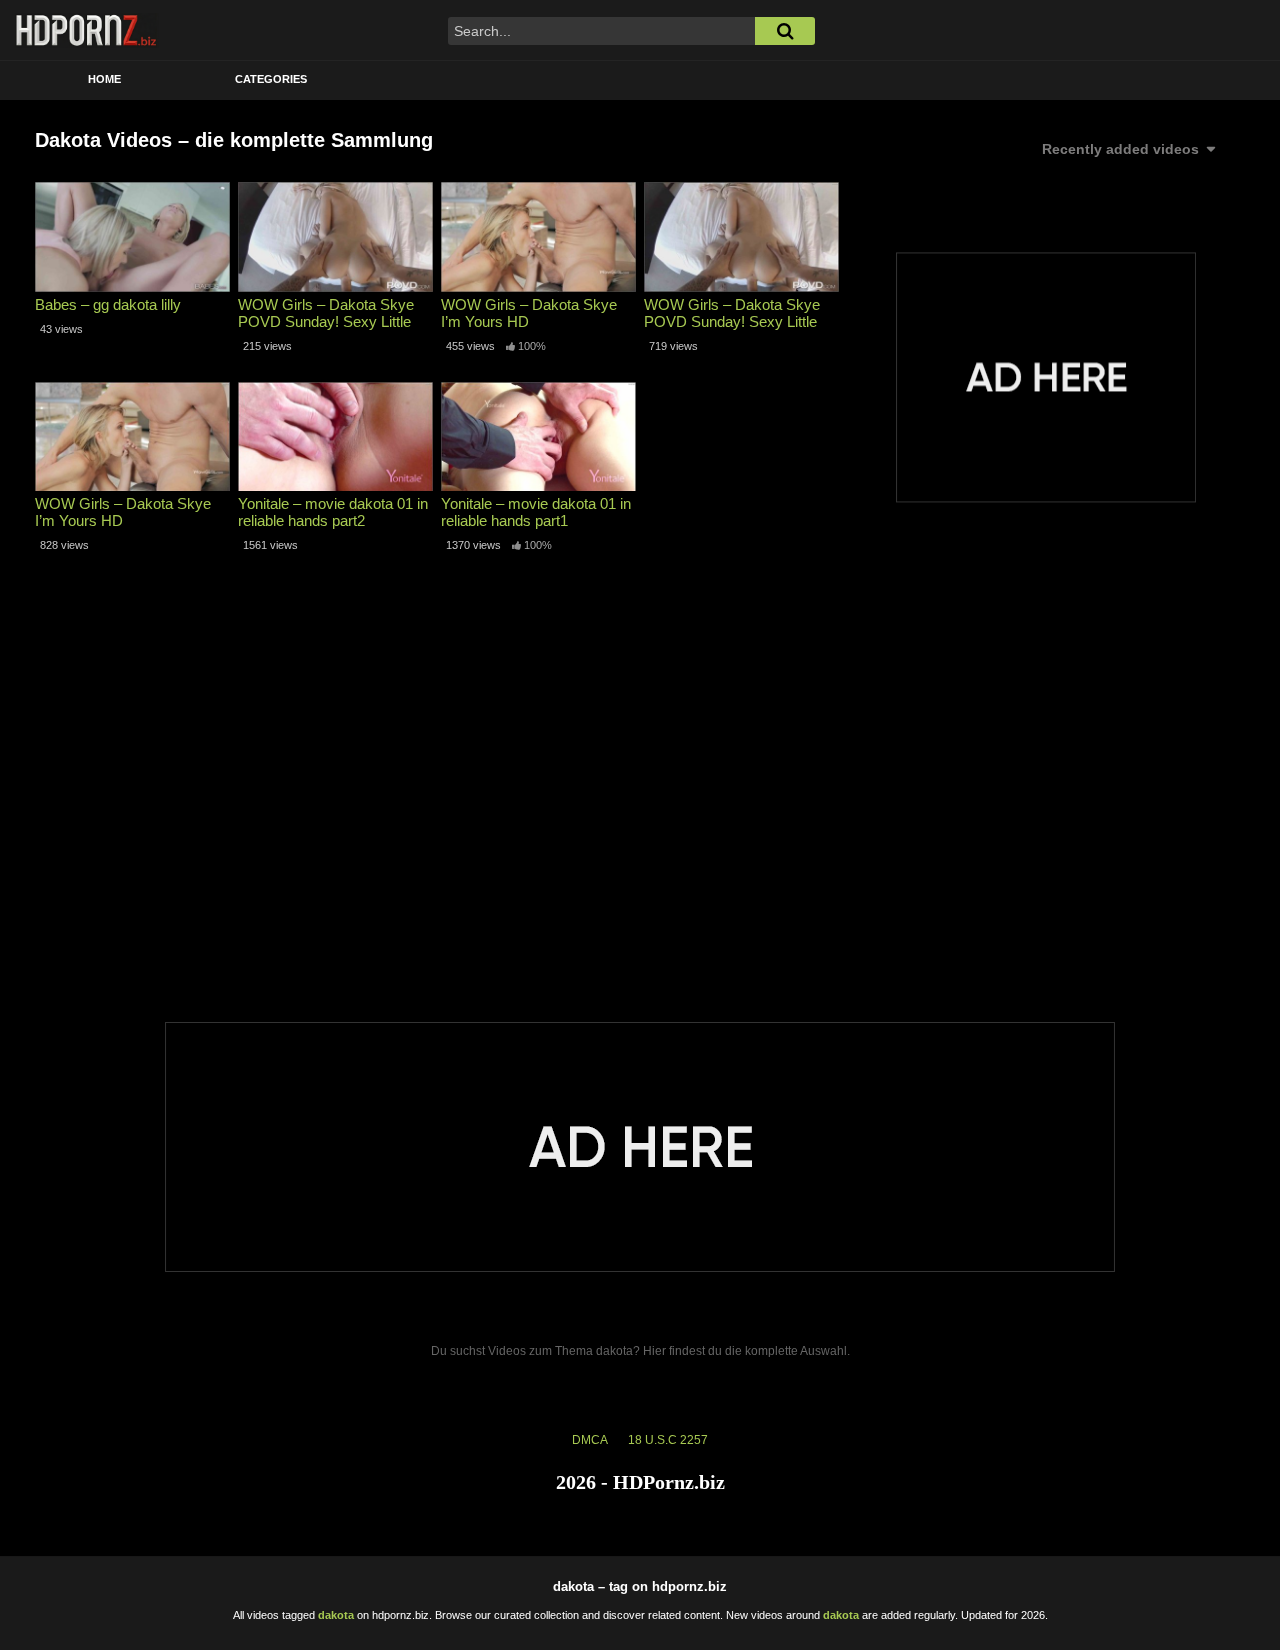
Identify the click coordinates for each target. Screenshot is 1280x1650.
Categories (271, 79)
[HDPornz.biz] (87, 30)
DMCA (590, 1440)
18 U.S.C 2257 (668, 1440)
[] (785, 31)
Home (104, 79)
